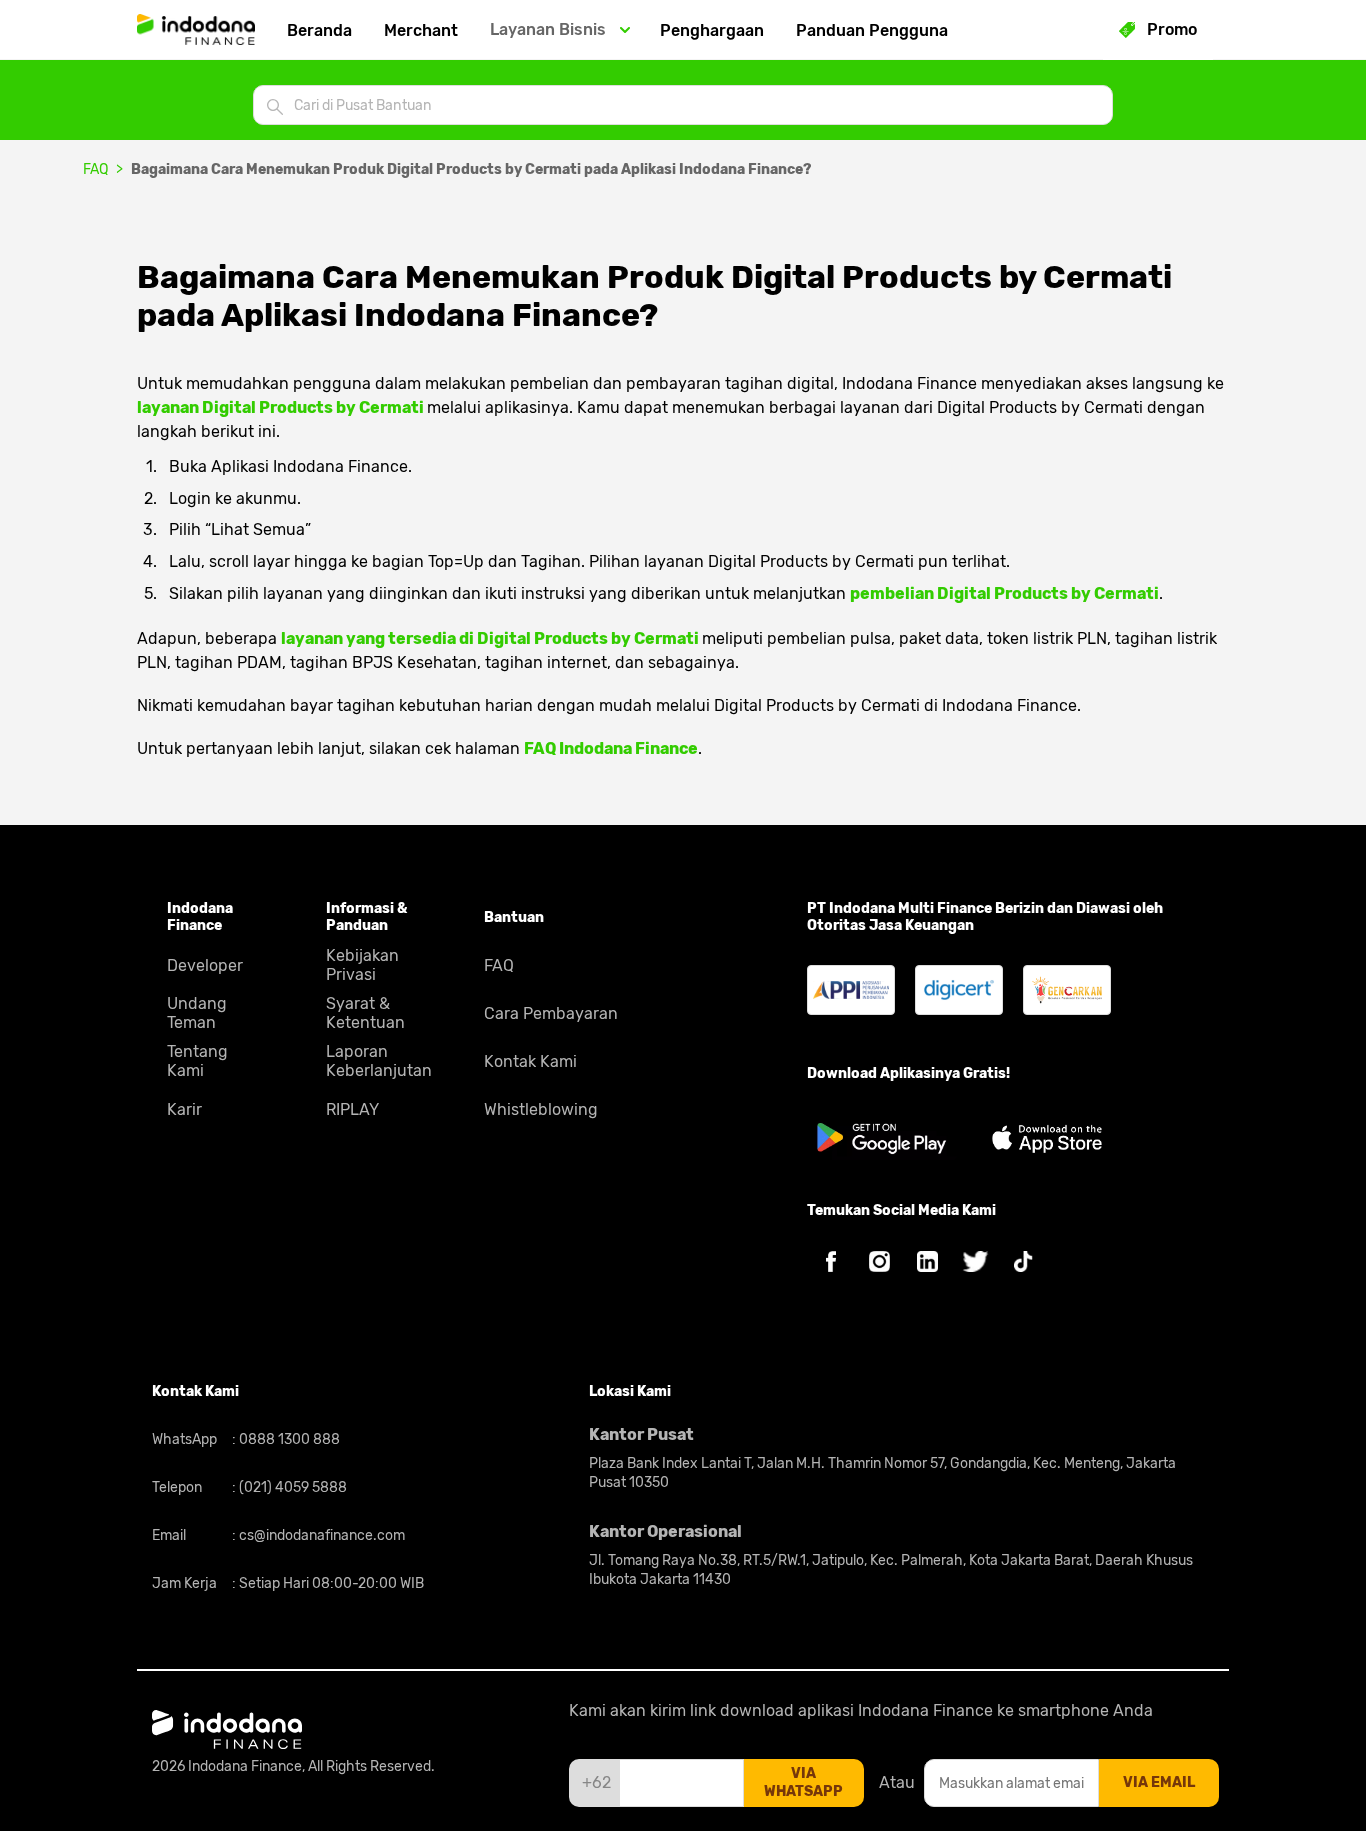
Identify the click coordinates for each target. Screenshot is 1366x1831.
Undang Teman (197, 1013)
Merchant (421, 30)
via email (1159, 1782)
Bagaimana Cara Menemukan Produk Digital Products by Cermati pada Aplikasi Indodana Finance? (471, 169)
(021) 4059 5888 (291, 1487)
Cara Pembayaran (551, 1013)
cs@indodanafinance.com (320, 1535)
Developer (205, 965)
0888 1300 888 (288, 1439)
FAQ (95, 169)
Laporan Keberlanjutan (379, 1061)
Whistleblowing (541, 1109)
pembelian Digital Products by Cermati (1004, 593)
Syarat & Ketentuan (365, 1013)
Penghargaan (712, 30)
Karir (184, 1109)
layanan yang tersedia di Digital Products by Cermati (491, 638)
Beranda (319, 30)
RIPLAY (352, 1109)
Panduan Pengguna (872, 30)
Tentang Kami (197, 1061)
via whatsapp (803, 1782)
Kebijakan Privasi (362, 965)
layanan (280, 407)
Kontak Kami (530, 1061)
